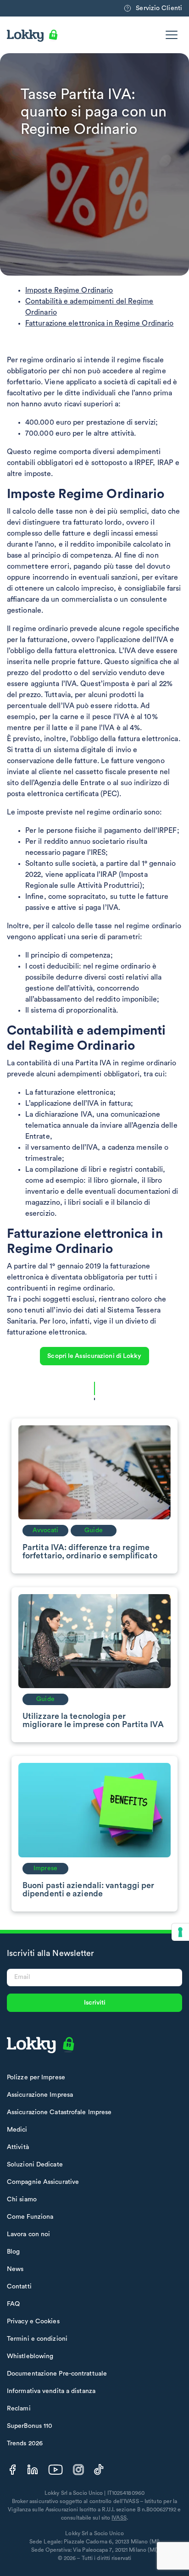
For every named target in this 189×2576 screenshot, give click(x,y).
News (15, 2269)
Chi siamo (22, 2199)
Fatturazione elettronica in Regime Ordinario (99, 323)
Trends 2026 (25, 2443)
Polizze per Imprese (36, 2077)
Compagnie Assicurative (43, 2182)
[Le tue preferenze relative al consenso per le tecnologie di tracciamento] (180, 1932)
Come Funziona (30, 2217)
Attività (18, 2147)
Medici (17, 2130)
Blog (13, 2252)
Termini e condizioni (37, 2339)
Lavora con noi (28, 2234)
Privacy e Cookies (33, 2321)
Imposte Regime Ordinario (69, 290)
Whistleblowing (30, 2356)
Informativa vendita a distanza (51, 2391)
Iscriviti (95, 2003)
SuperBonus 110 (30, 2426)
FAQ (13, 2304)
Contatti (19, 2287)
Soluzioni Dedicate (35, 2165)
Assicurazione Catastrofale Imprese (59, 2112)
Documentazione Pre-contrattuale (57, 2374)
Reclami (19, 2409)
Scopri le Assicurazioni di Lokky (94, 1356)
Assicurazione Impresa (40, 2095)
